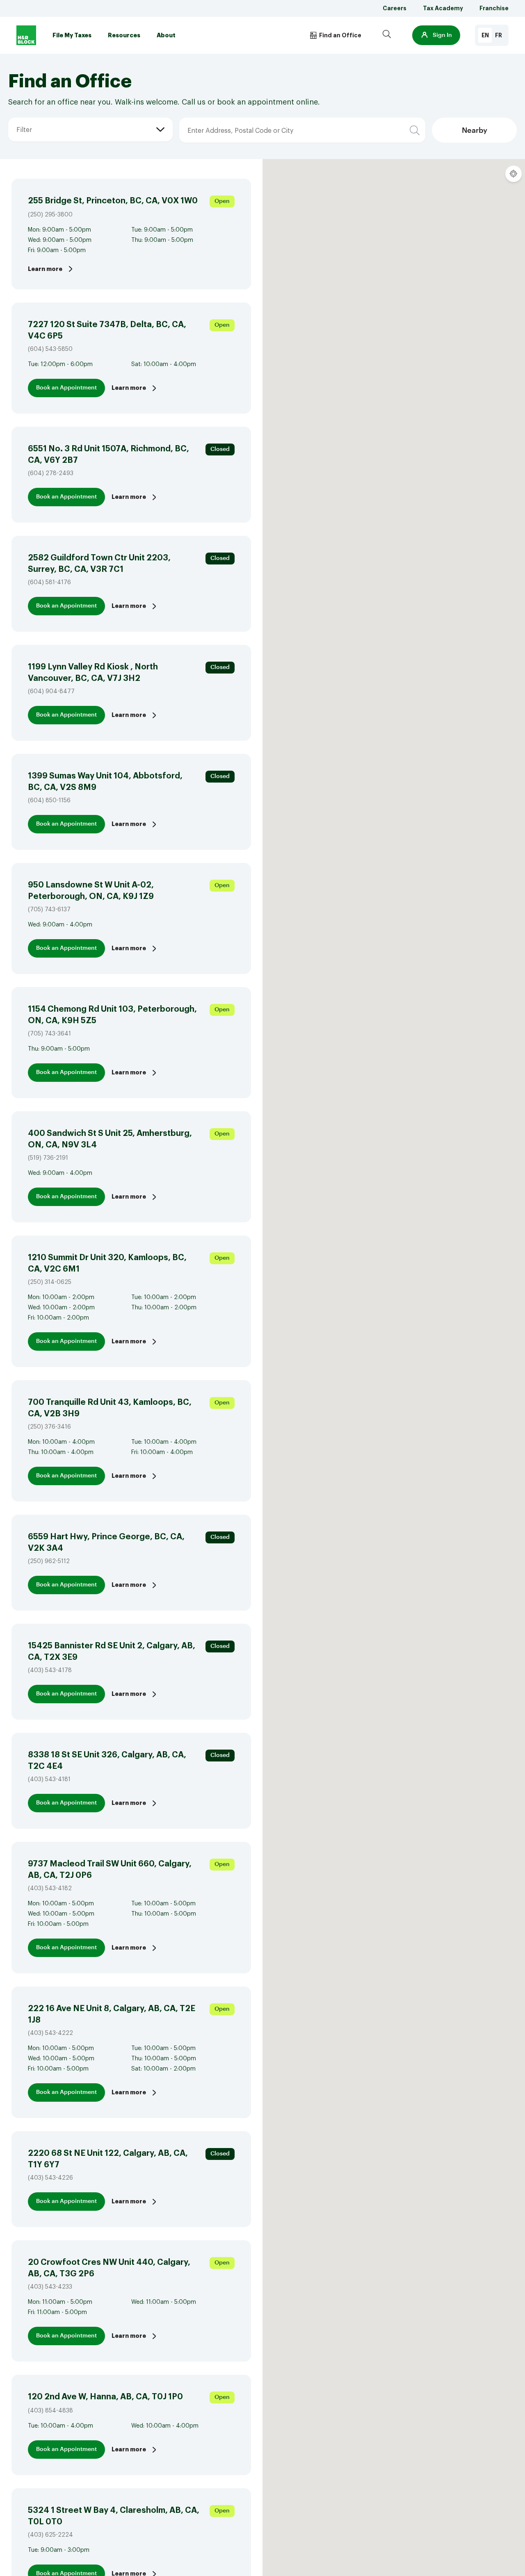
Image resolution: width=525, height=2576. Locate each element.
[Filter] (16, 118)
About (166, 35)
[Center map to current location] (514, 174)
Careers (395, 8)
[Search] (387, 35)
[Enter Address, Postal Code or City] (232, 118)
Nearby (475, 130)
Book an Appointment (66, 388)
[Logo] (26, 35)
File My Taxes (72, 35)
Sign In (442, 35)
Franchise (494, 8)
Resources (124, 35)
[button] (436, 35)
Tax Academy (443, 8)
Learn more (45, 269)
